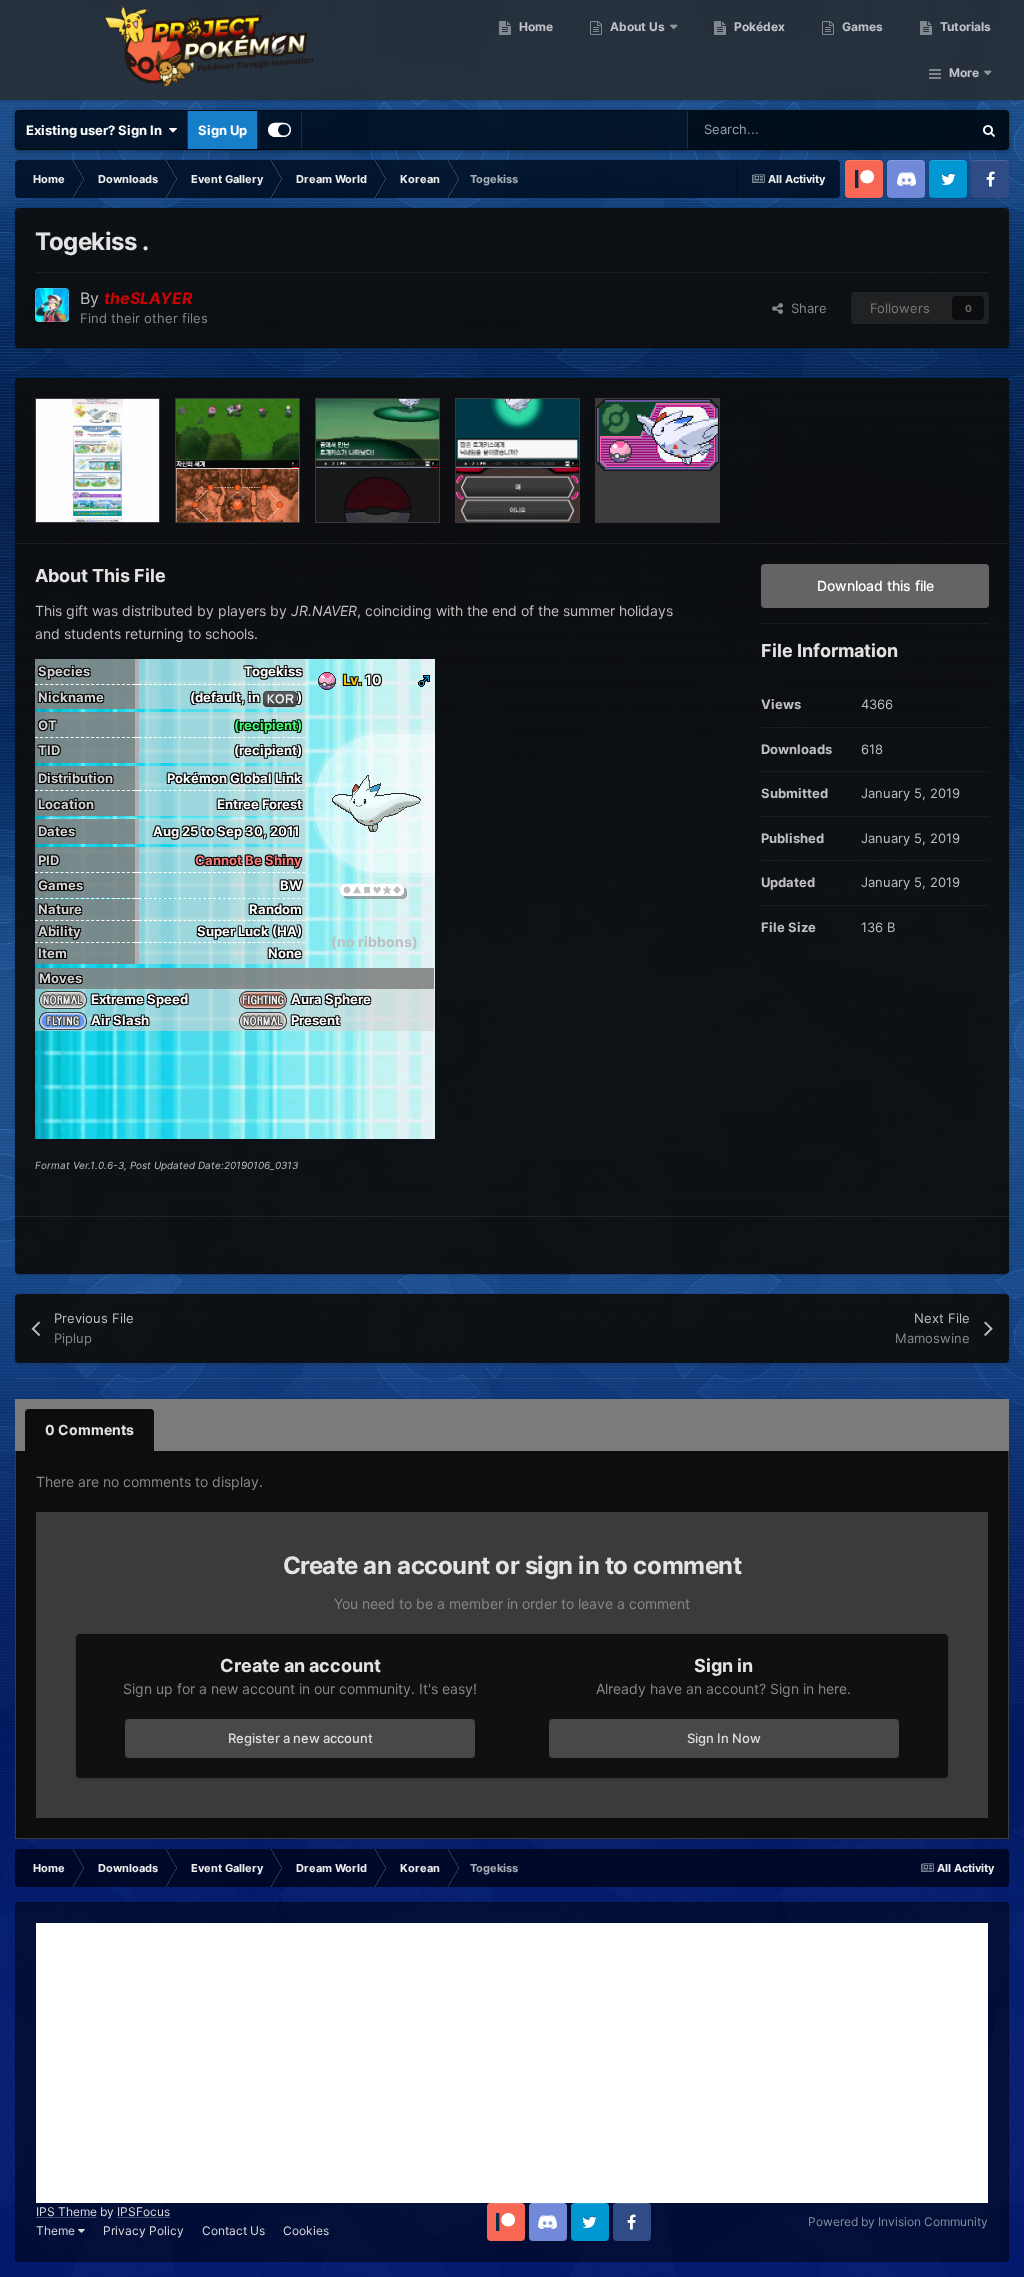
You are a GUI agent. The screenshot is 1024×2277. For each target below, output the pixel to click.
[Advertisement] (512, 2063)
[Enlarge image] (280, 697)
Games (861, 26)
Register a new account (300, 1738)
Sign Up (222, 130)
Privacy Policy (143, 2230)
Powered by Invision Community (898, 2221)
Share (805, 308)
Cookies (306, 2230)
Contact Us (233, 2230)
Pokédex (758, 26)
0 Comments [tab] (89, 1429)
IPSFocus (143, 2211)
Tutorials (964, 26)
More (964, 72)
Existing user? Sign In (97, 130)
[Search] (989, 130)
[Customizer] (279, 130)
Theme (57, 2230)
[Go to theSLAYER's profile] (52, 305)
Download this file (875, 585)
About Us (636, 26)
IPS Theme (66, 2211)
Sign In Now (724, 1738)
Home (534, 26)
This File (919, 129)
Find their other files (144, 318)
